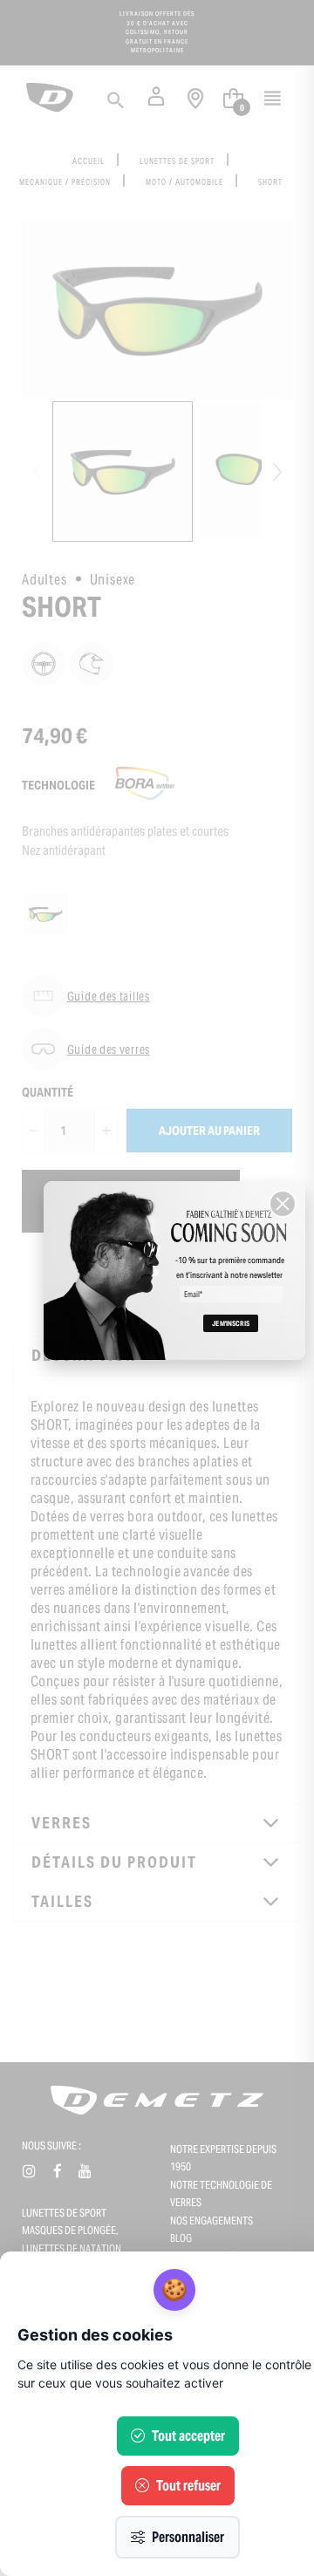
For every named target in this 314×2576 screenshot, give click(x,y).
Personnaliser (188, 2537)
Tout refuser (188, 2486)
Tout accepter (188, 2436)
